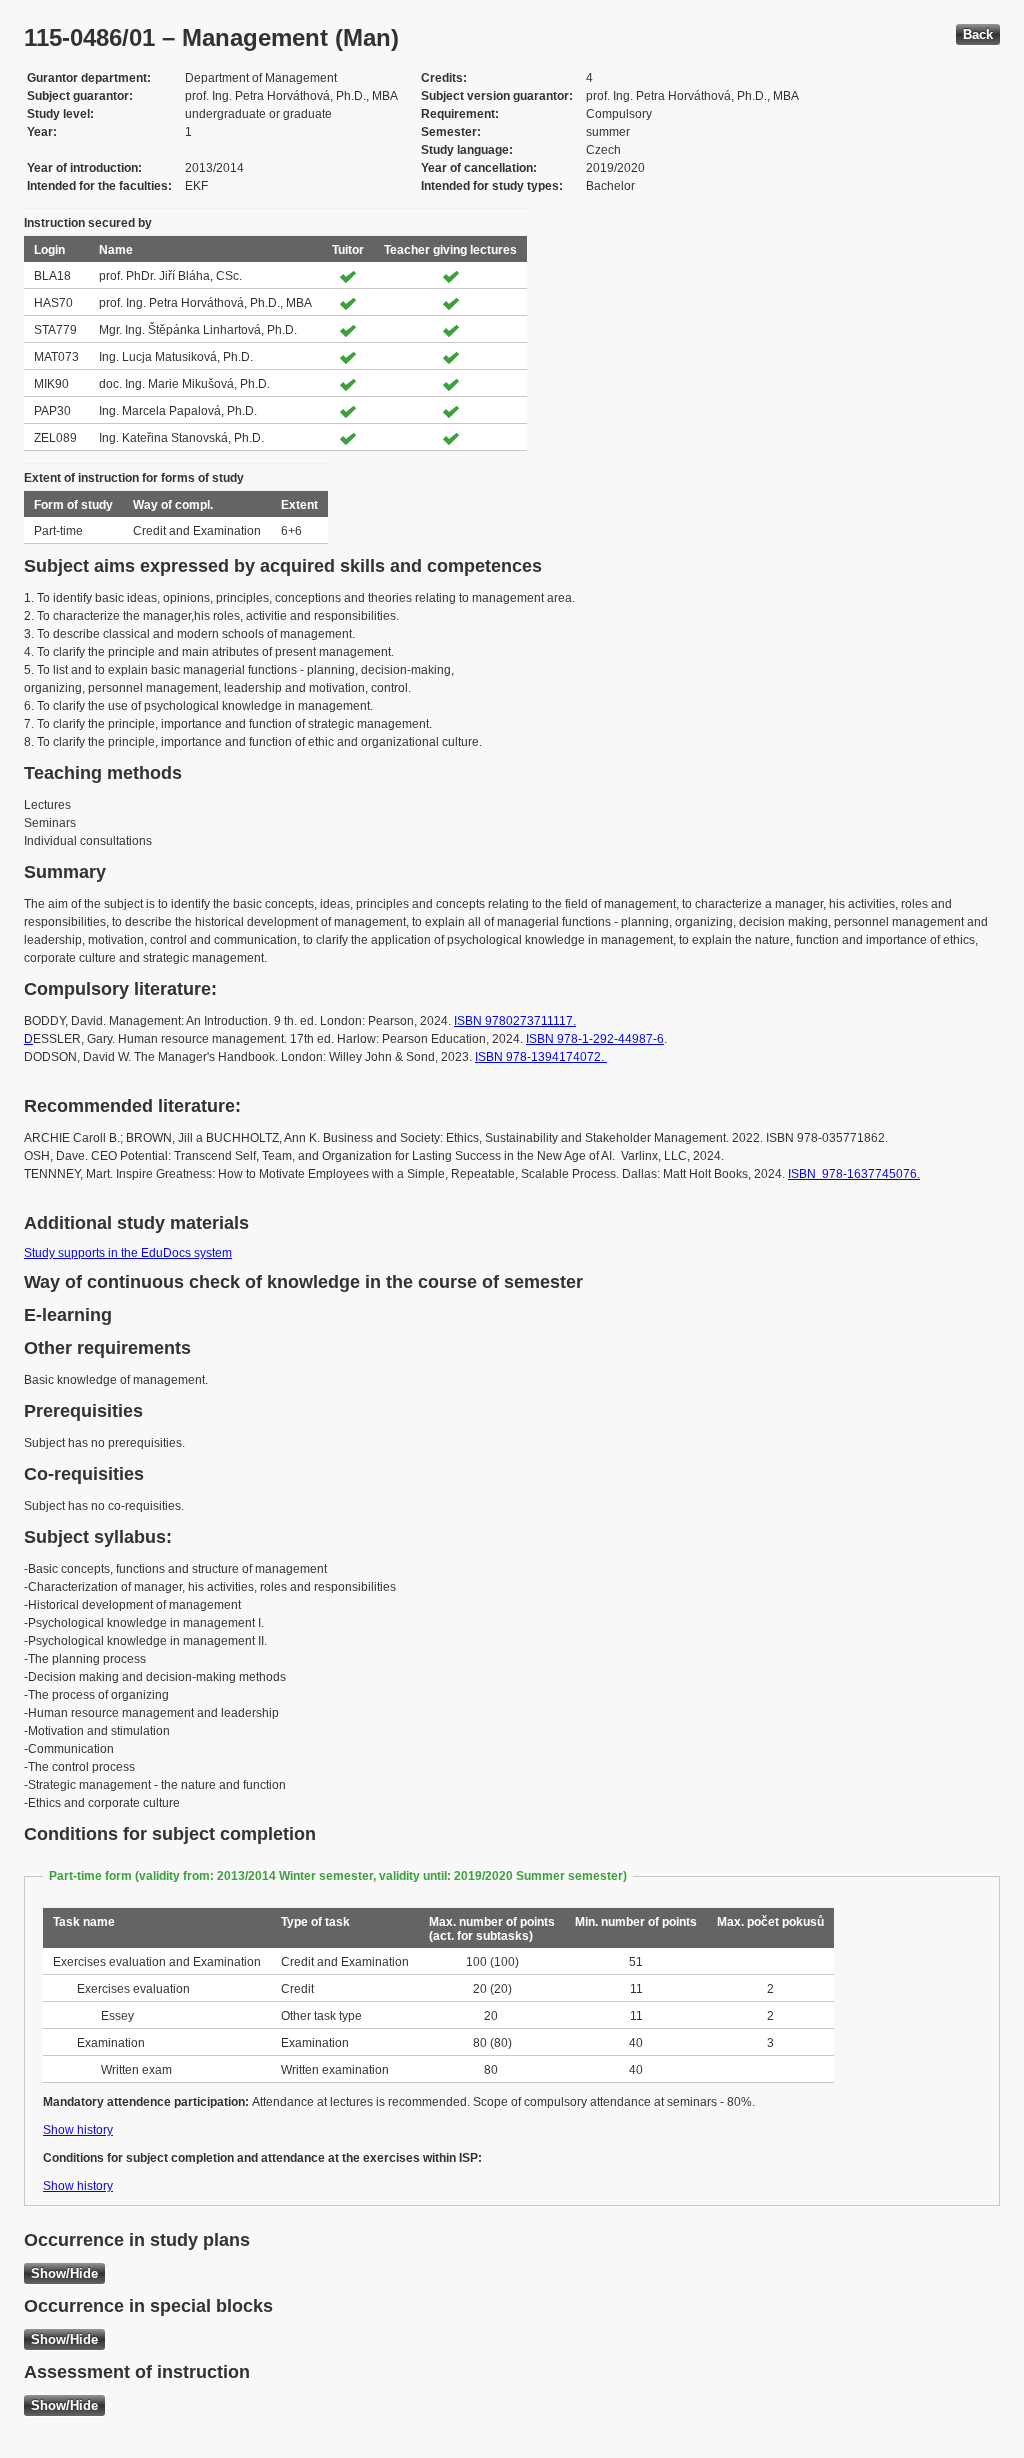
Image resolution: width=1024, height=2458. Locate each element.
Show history (78, 2130)
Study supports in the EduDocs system (128, 1253)
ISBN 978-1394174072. (541, 1057)
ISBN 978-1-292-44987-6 (595, 1039)
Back (978, 34)
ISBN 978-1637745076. (854, 1174)
